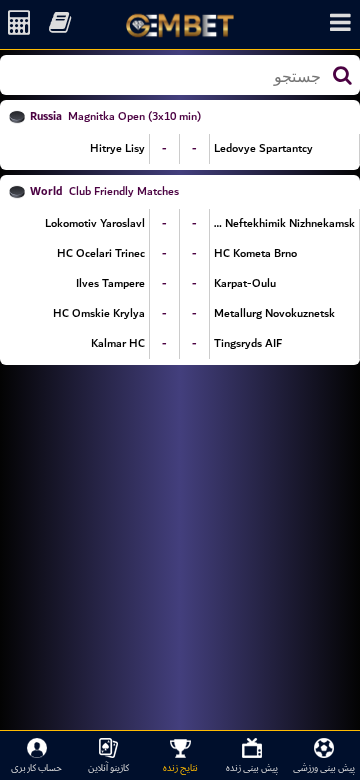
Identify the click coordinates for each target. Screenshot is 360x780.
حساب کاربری (36, 767)
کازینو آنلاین (108, 767)
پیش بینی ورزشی (324, 767)
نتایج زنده (180, 767)
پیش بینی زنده (252, 767)
